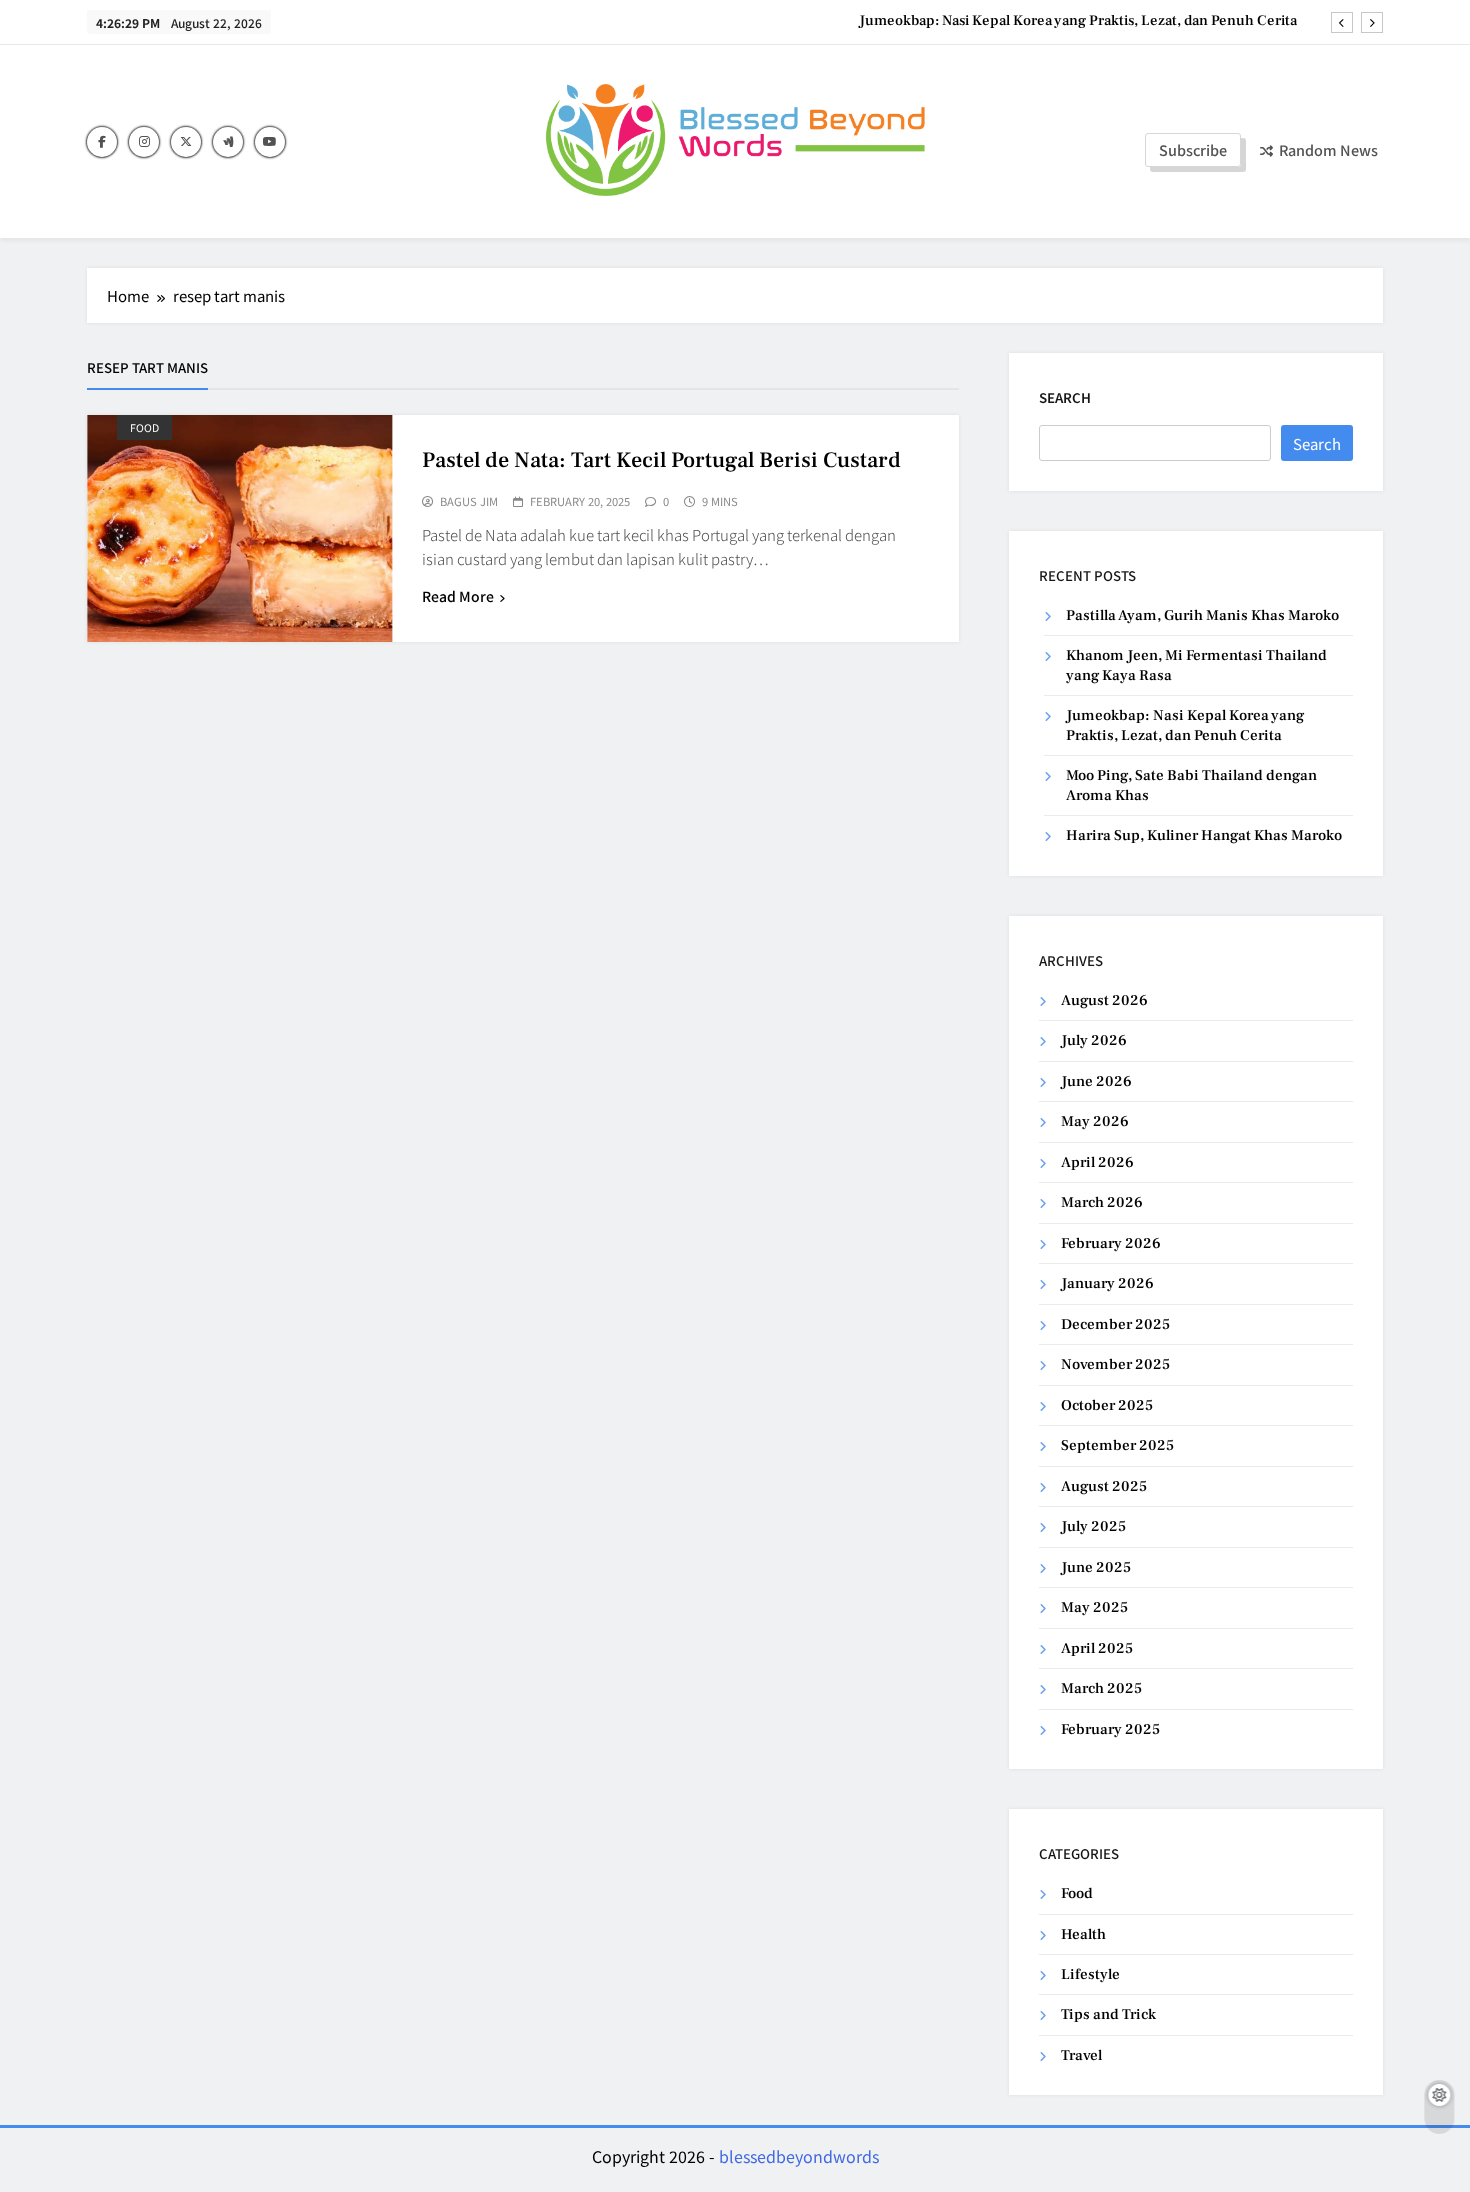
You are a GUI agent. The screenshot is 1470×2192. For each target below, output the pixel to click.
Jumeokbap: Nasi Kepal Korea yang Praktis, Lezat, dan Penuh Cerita (1078, 21)
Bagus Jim (469, 502)
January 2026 (1107, 1283)
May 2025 (1094, 1607)
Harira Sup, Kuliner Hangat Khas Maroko (1204, 835)
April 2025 (1097, 1648)
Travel (1081, 2055)
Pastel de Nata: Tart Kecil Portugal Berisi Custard (661, 460)
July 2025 (1093, 1526)
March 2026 (1102, 1202)
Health (1083, 1934)
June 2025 (1096, 1567)
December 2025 (1115, 1324)
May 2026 (1095, 1121)
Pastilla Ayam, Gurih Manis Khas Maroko (1202, 615)
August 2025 (1104, 1486)
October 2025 (1107, 1405)
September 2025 (1117, 1445)
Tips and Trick (1108, 2014)
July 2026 (1094, 1040)
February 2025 (1110, 1729)
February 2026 (1111, 1243)
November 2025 (1115, 1364)
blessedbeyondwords (799, 2156)
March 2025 (1101, 1688)
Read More (458, 596)
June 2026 (1096, 1081)
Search (1065, 397)
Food (144, 427)
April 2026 (1097, 1162)
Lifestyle (1090, 1974)
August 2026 (1104, 1000)
